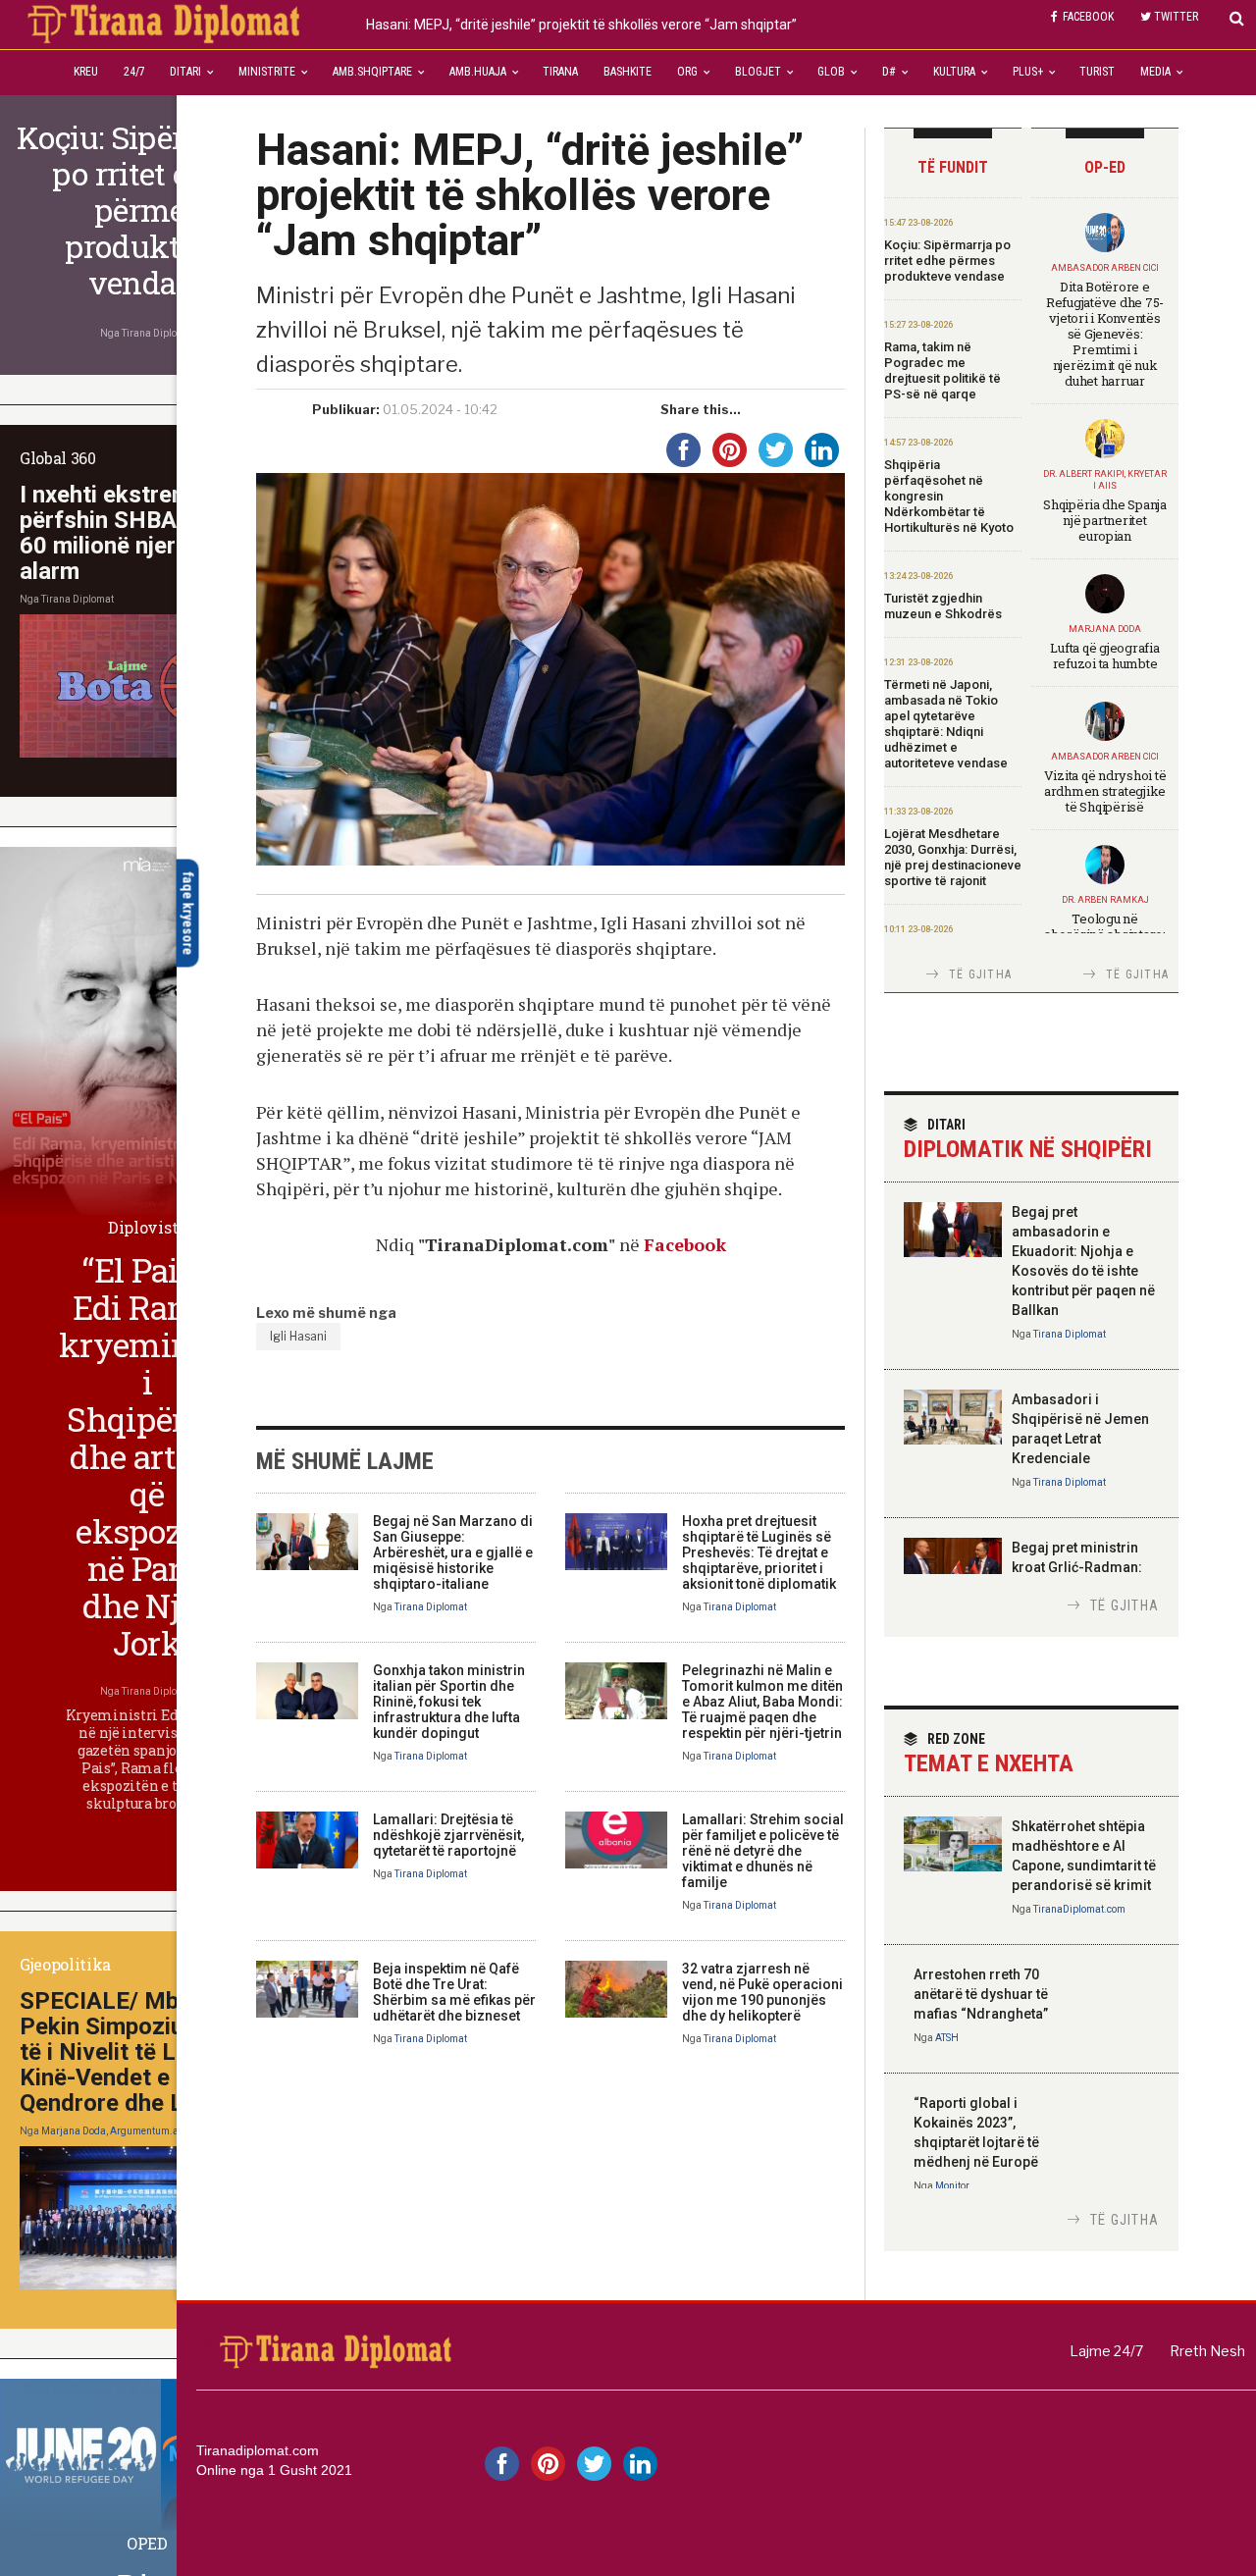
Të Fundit (953, 167)
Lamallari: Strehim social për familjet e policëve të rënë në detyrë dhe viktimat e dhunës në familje (763, 1851)
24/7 (134, 72)
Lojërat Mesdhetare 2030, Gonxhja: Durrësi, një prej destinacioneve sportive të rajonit (953, 857)
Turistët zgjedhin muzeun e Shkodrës (943, 606)
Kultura (954, 72)
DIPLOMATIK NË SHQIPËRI (1028, 1140)
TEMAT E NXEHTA (989, 1754)
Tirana (560, 72)
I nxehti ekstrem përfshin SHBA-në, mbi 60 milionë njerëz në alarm (141, 533)
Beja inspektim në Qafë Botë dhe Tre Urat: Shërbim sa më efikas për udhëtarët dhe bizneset (454, 1992)
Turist (1097, 72)
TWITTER (1176, 17)
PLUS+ (1028, 72)
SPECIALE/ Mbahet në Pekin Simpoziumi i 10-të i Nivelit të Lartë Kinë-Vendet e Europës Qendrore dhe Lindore (141, 2052)
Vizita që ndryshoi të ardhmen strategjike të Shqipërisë (1105, 791)
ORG (687, 72)
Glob (831, 72)
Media (1155, 72)
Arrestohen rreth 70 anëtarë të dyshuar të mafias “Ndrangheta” (981, 1994)
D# (889, 72)
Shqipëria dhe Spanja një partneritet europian (1105, 520)
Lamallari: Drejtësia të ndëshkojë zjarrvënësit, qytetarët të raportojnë (448, 1835)
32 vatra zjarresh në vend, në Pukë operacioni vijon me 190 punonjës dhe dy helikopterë (762, 1992)
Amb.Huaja (478, 72)
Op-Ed (1105, 167)
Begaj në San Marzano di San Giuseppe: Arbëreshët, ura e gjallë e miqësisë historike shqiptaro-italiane (453, 1552)
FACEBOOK (1088, 17)
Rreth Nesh (1207, 2351)
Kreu (86, 72)
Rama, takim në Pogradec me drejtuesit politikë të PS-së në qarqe (942, 370)
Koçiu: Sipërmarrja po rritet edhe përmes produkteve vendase (947, 261)
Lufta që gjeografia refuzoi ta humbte (1104, 656)
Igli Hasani (298, 1336)
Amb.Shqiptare (372, 72)
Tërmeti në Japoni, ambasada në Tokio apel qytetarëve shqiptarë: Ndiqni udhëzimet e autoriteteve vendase (946, 724)
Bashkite (628, 72)
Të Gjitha (980, 974)
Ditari (185, 72)
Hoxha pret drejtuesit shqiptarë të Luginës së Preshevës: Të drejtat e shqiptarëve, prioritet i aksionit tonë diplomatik (759, 1552)
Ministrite (267, 72)
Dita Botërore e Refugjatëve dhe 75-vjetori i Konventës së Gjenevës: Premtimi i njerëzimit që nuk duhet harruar (1105, 334)
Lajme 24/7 (1106, 2351)
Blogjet (758, 72)
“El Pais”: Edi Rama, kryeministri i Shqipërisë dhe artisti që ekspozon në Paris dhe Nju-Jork (156, 1456)
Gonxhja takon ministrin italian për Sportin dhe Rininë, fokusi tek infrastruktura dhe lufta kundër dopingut (449, 1702)
